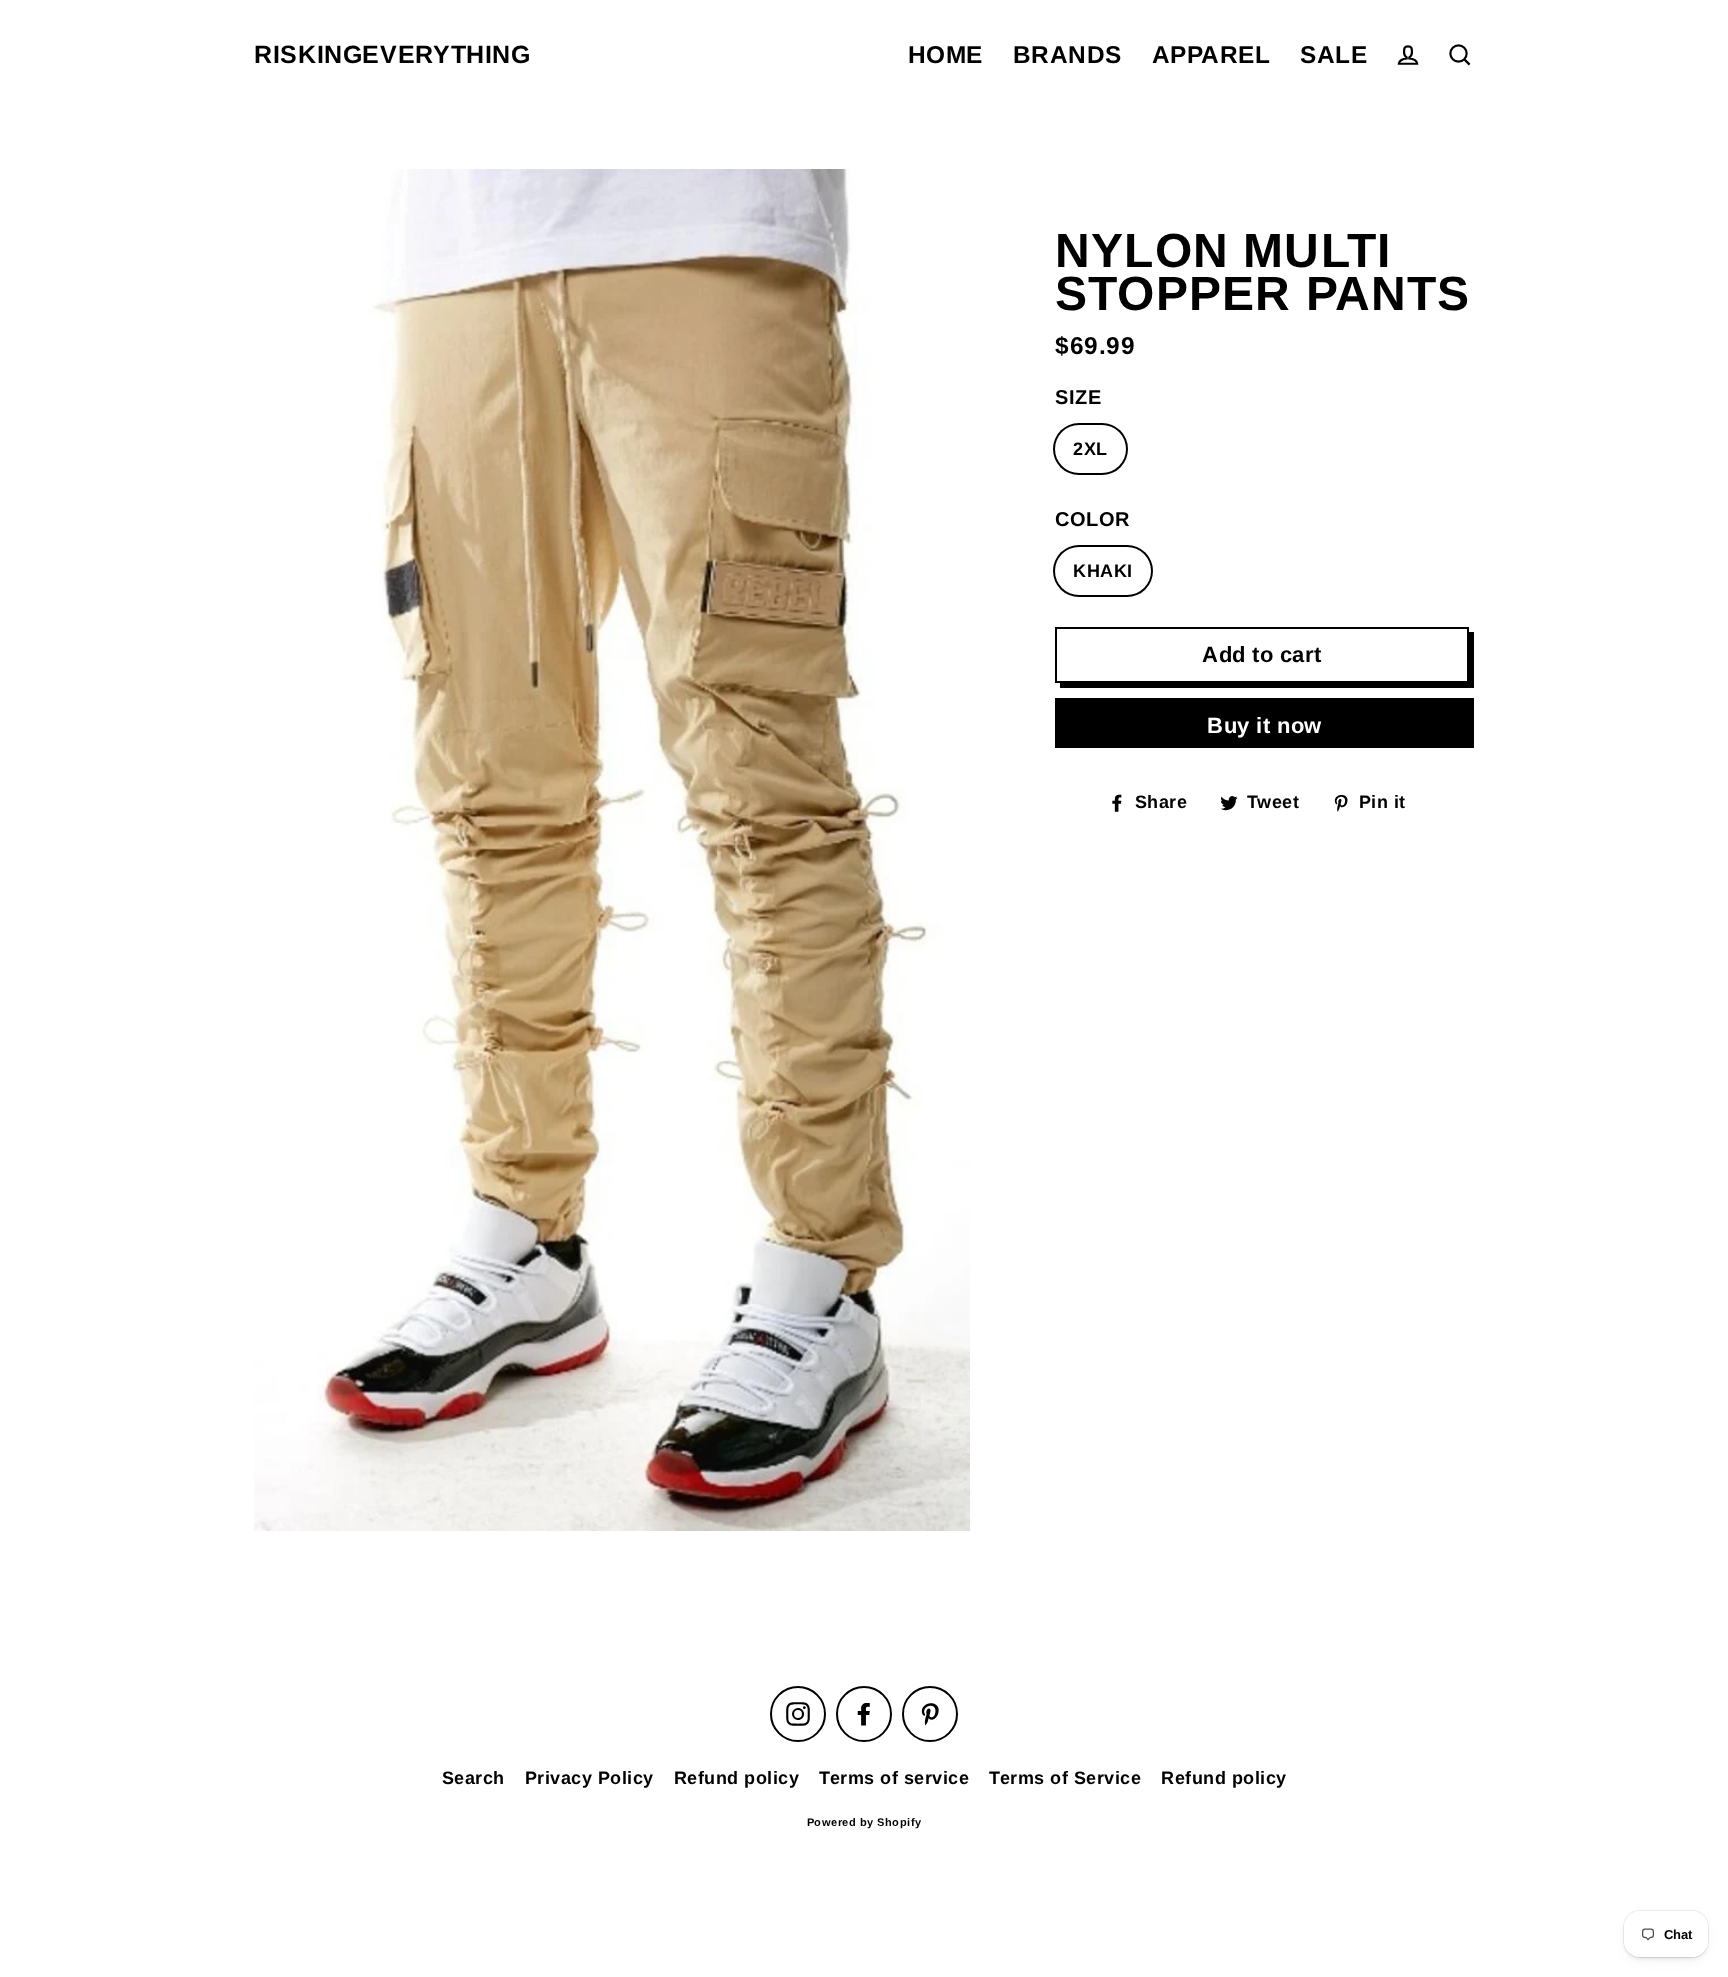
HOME (945, 54)
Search (473, 1778)
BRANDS (1067, 54)
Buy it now (1264, 725)
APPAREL (1211, 54)
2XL (1090, 449)
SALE (1333, 54)
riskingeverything (392, 54)
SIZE (1078, 397)
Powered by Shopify (864, 1822)
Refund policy (737, 1778)
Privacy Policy (589, 1778)
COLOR (1092, 519)
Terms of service (894, 1778)
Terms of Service (1065, 1778)
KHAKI (1103, 571)
